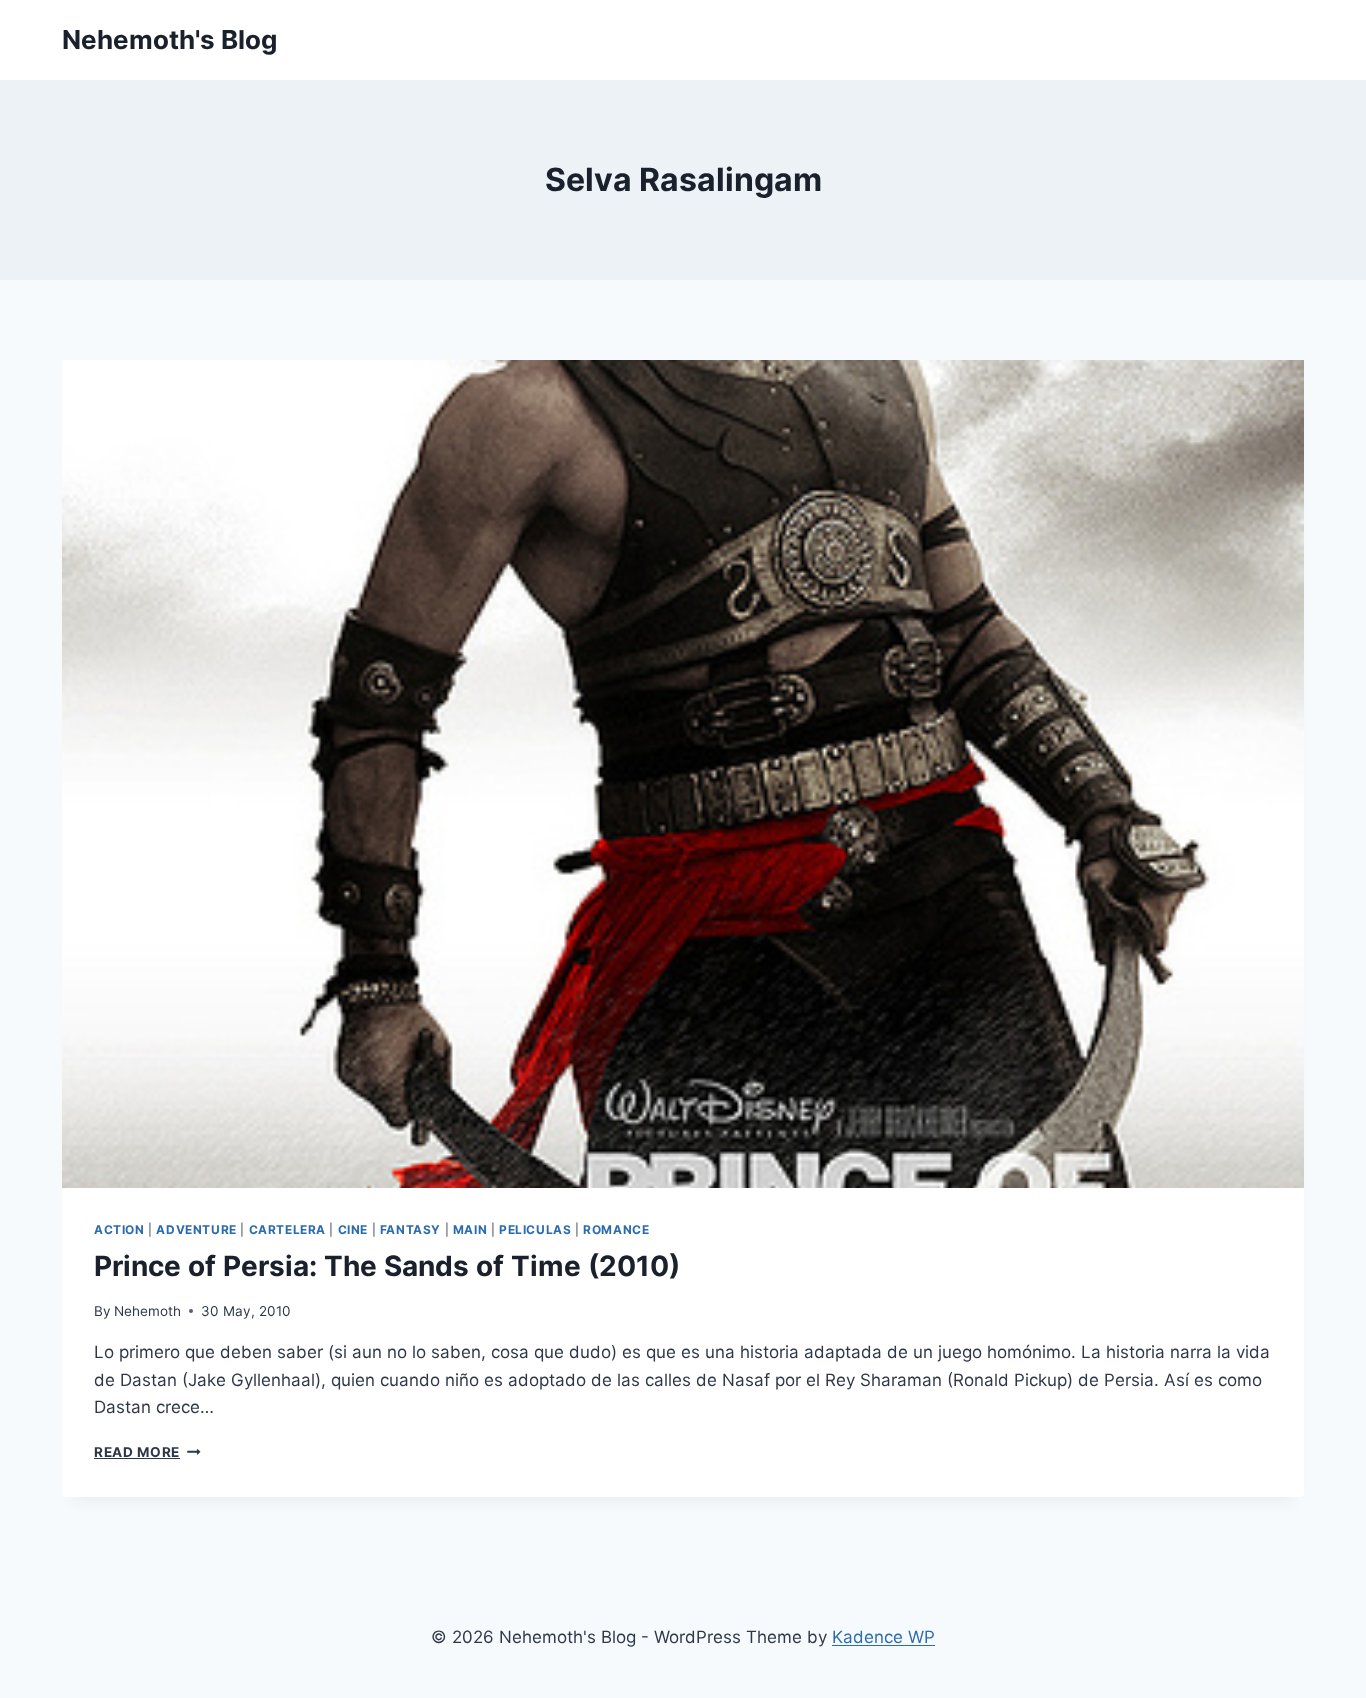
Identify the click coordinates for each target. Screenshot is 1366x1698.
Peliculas (535, 1229)
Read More (147, 1452)
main (470, 1229)
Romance (616, 1229)
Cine (353, 1229)
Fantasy (410, 1229)
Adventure (196, 1229)
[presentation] (683, 774)
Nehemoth (147, 1311)
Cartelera (287, 1229)
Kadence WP (883, 1637)
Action (119, 1229)
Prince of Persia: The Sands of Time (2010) (387, 1266)
